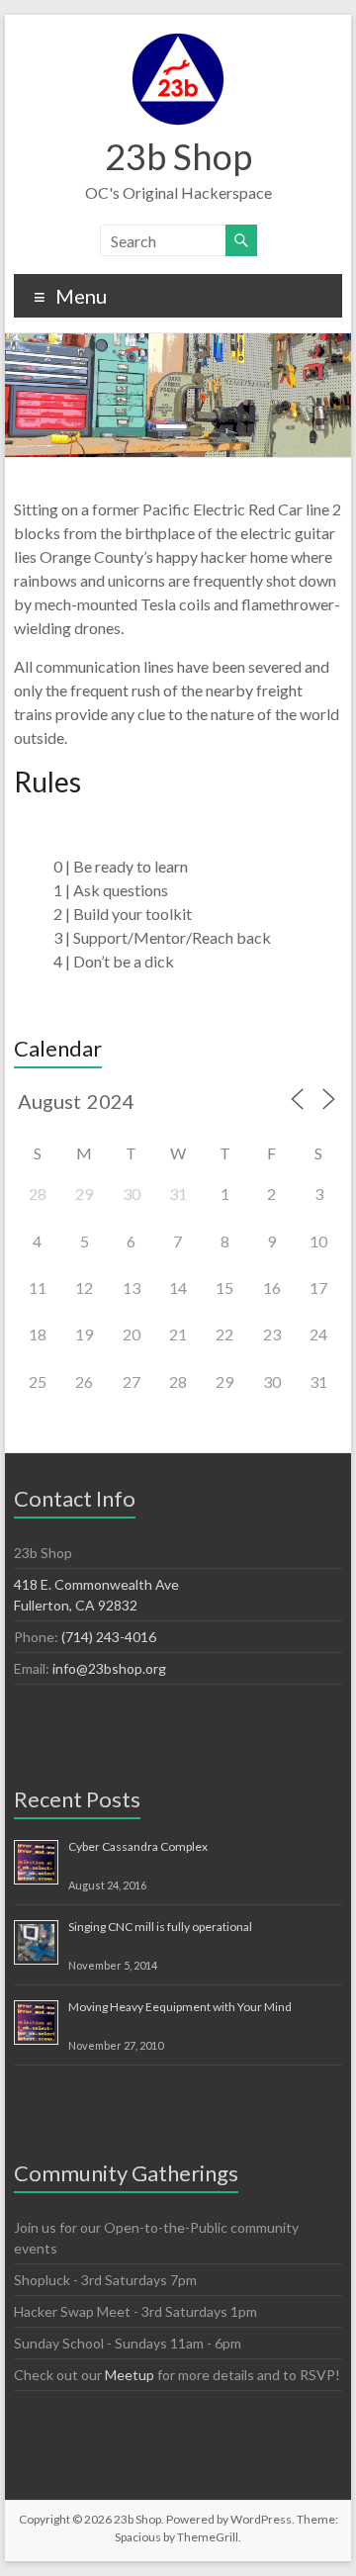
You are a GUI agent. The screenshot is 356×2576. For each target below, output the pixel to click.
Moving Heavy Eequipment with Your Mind (180, 2007)
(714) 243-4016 (109, 1637)
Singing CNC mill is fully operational (160, 1927)
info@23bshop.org (109, 1668)
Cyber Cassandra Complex (138, 1846)
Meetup (130, 2375)
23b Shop (178, 156)
